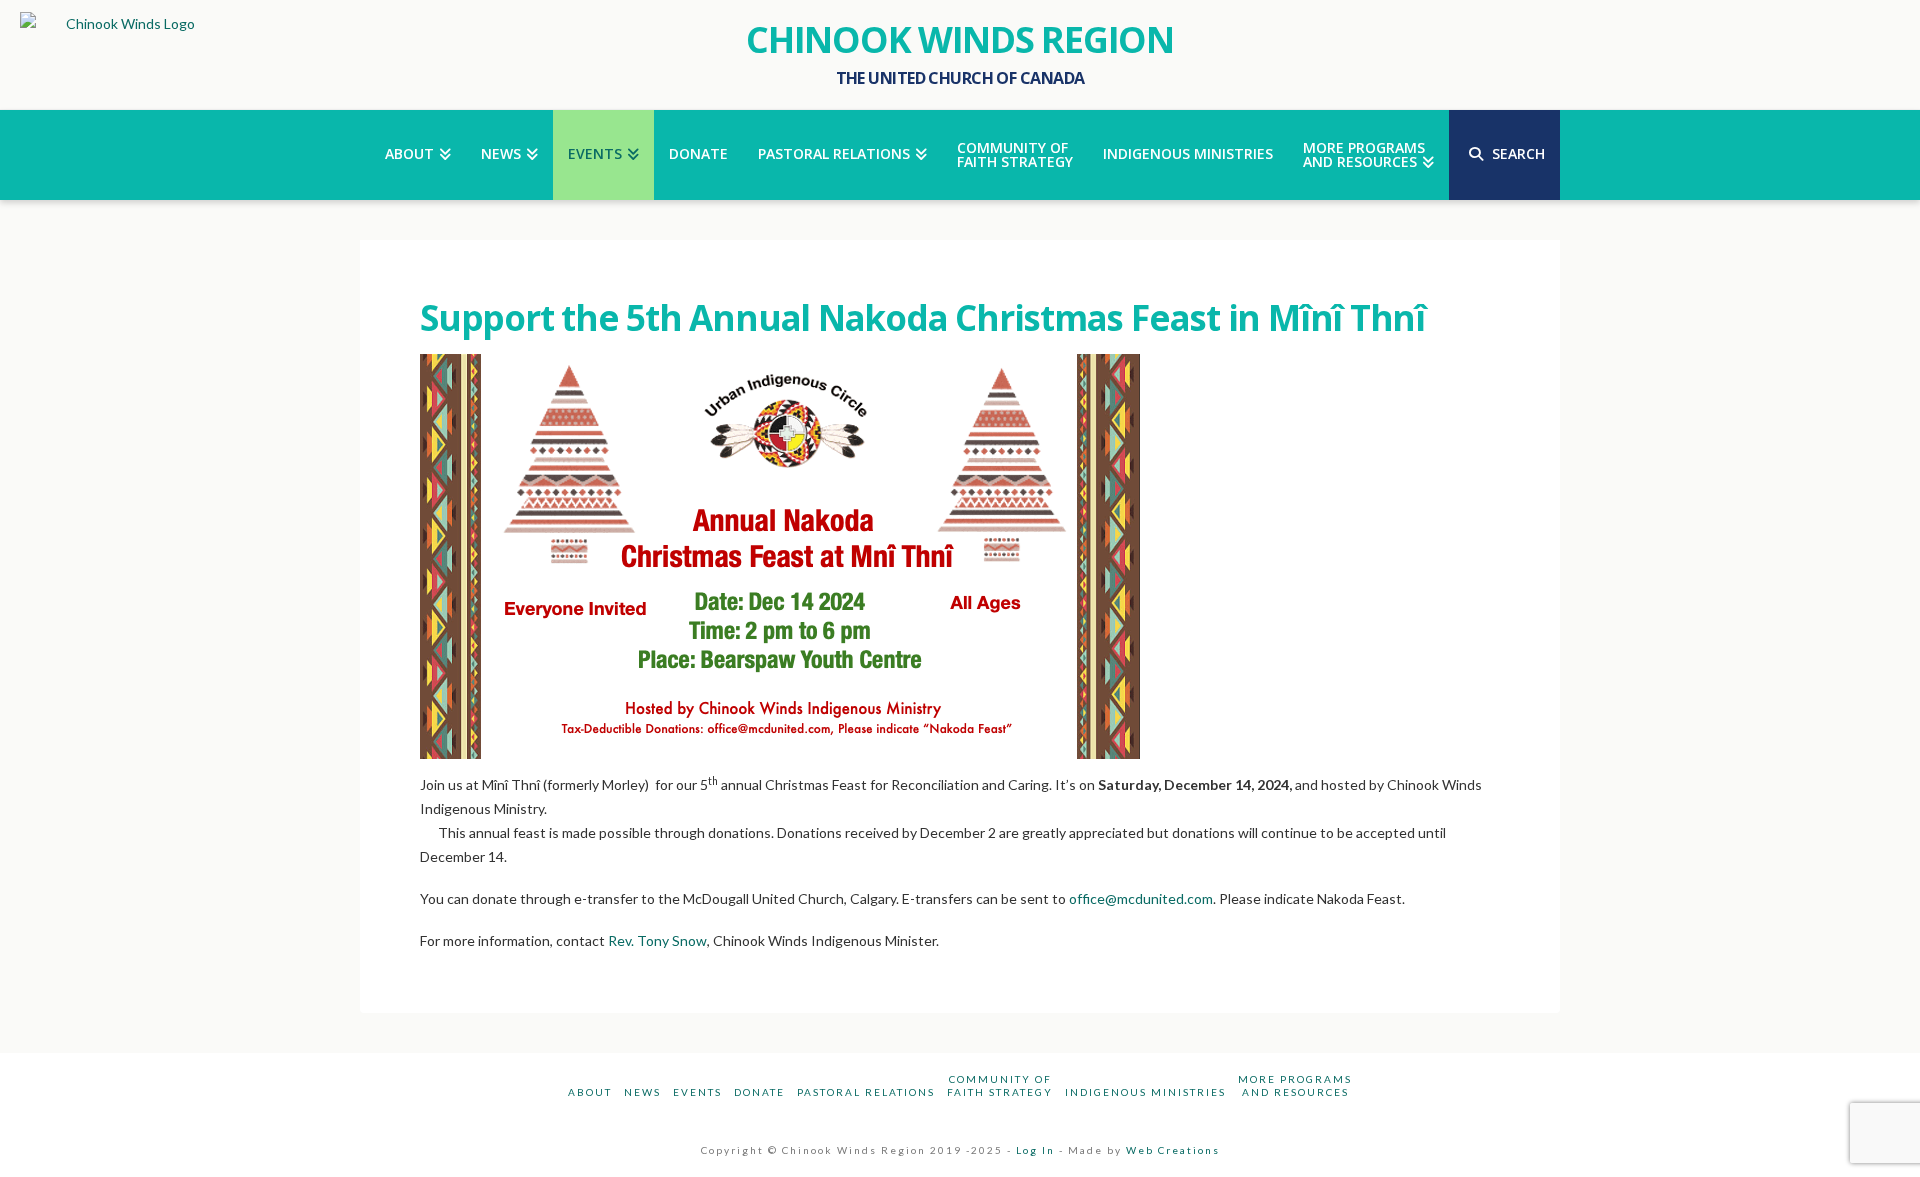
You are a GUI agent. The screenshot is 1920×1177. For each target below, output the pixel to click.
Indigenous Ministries (1145, 1092)
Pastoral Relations (866, 1092)
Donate (759, 1092)
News (642, 1092)
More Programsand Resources (1295, 1085)
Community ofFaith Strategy (1000, 1085)
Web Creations (1173, 1150)
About (590, 1092)
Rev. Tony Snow (657, 940)
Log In (1035, 1150)
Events (697, 1092)
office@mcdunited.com (1141, 898)
